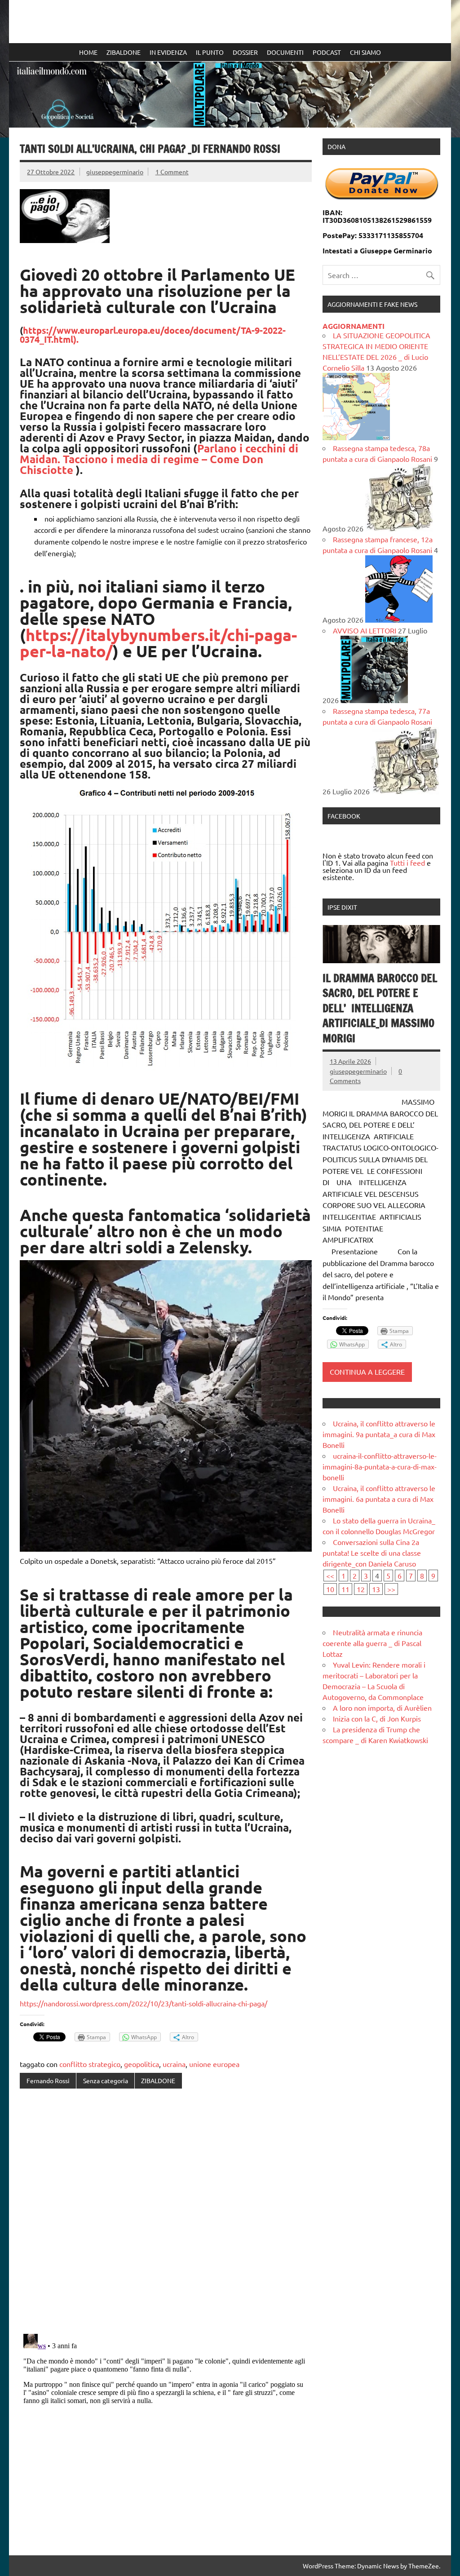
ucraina (174, 2064)
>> (391, 1589)
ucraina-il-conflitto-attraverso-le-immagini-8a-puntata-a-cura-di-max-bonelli (380, 1466)
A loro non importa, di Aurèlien (382, 1708)
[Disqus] (166, 2212)
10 (330, 1589)
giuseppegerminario (115, 172)
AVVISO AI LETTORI (365, 630)
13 (376, 1589)
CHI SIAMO (365, 52)
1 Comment (172, 172)
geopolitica (142, 2064)
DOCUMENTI (285, 52)
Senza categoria (106, 2080)
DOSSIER (245, 52)
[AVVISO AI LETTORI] (374, 700)
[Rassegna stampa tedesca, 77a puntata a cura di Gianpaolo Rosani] (405, 791)
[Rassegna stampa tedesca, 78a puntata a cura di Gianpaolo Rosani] (399, 528)
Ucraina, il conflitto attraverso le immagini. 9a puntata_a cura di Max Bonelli (379, 1434)
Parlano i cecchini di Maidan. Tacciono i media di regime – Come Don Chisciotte (159, 459)
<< (330, 1576)
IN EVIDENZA (168, 52)
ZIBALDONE (124, 52)
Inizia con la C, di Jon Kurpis (377, 1718)
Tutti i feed (407, 863)
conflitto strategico (90, 2064)
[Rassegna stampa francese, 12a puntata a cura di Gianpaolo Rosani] (399, 620)
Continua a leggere (367, 1372)
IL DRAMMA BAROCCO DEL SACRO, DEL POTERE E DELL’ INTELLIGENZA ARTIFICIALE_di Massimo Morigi (380, 1008)
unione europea (214, 2064)
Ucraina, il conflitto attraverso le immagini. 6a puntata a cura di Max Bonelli (379, 1499)
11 (345, 1589)
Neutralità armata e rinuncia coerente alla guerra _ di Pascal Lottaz (372, 1643)
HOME (88, 52)
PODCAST (327, 52)
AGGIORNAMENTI (354, 326)
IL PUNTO (210, 52)
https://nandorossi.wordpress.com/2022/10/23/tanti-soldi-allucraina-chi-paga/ (144, 2003)
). (76, 339)
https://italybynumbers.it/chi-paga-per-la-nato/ (158, 643)
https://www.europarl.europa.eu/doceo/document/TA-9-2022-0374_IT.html (153, 335)
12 (361, 1589)
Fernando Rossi (48, 2080)
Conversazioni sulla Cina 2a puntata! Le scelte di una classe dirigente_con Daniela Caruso (372, 1553)
